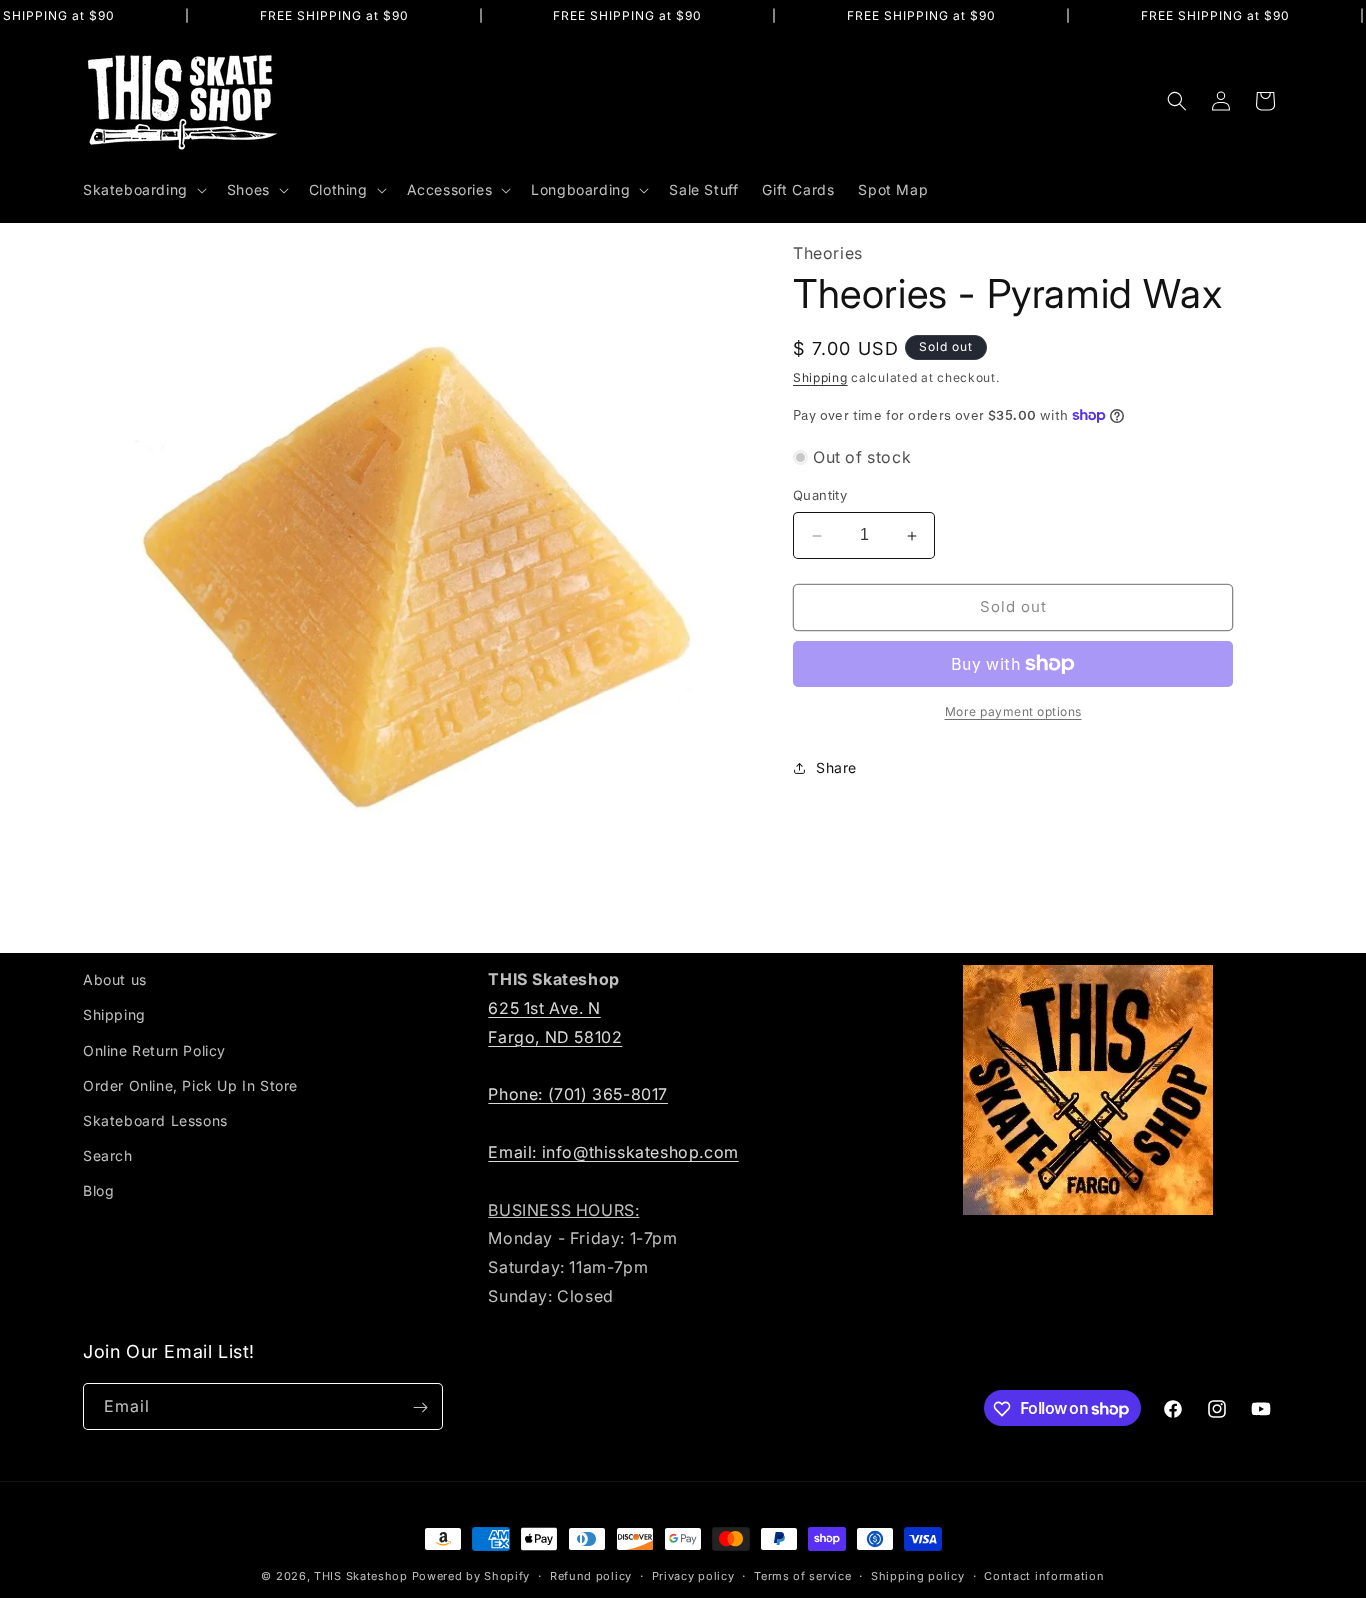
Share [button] (836, 767)
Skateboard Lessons (155, 1119)
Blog (98, 1190)
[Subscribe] (420, 1407)
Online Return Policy (154, 1049)
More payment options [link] (1013, 711)
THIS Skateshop (361, 1576)
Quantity (820, 496)
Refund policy (591, 1575)
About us (115, 979)
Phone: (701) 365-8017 (578, 1094)
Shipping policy (918, 1575)
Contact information (1044, 1575)
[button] (143, 190)
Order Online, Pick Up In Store (190, 1084)
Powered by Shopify (471, 1576)
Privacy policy (693, 1575)
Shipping (820, 377)
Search (108, 1155)
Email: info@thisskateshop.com (613, 1151)
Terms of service (802, 1575)
